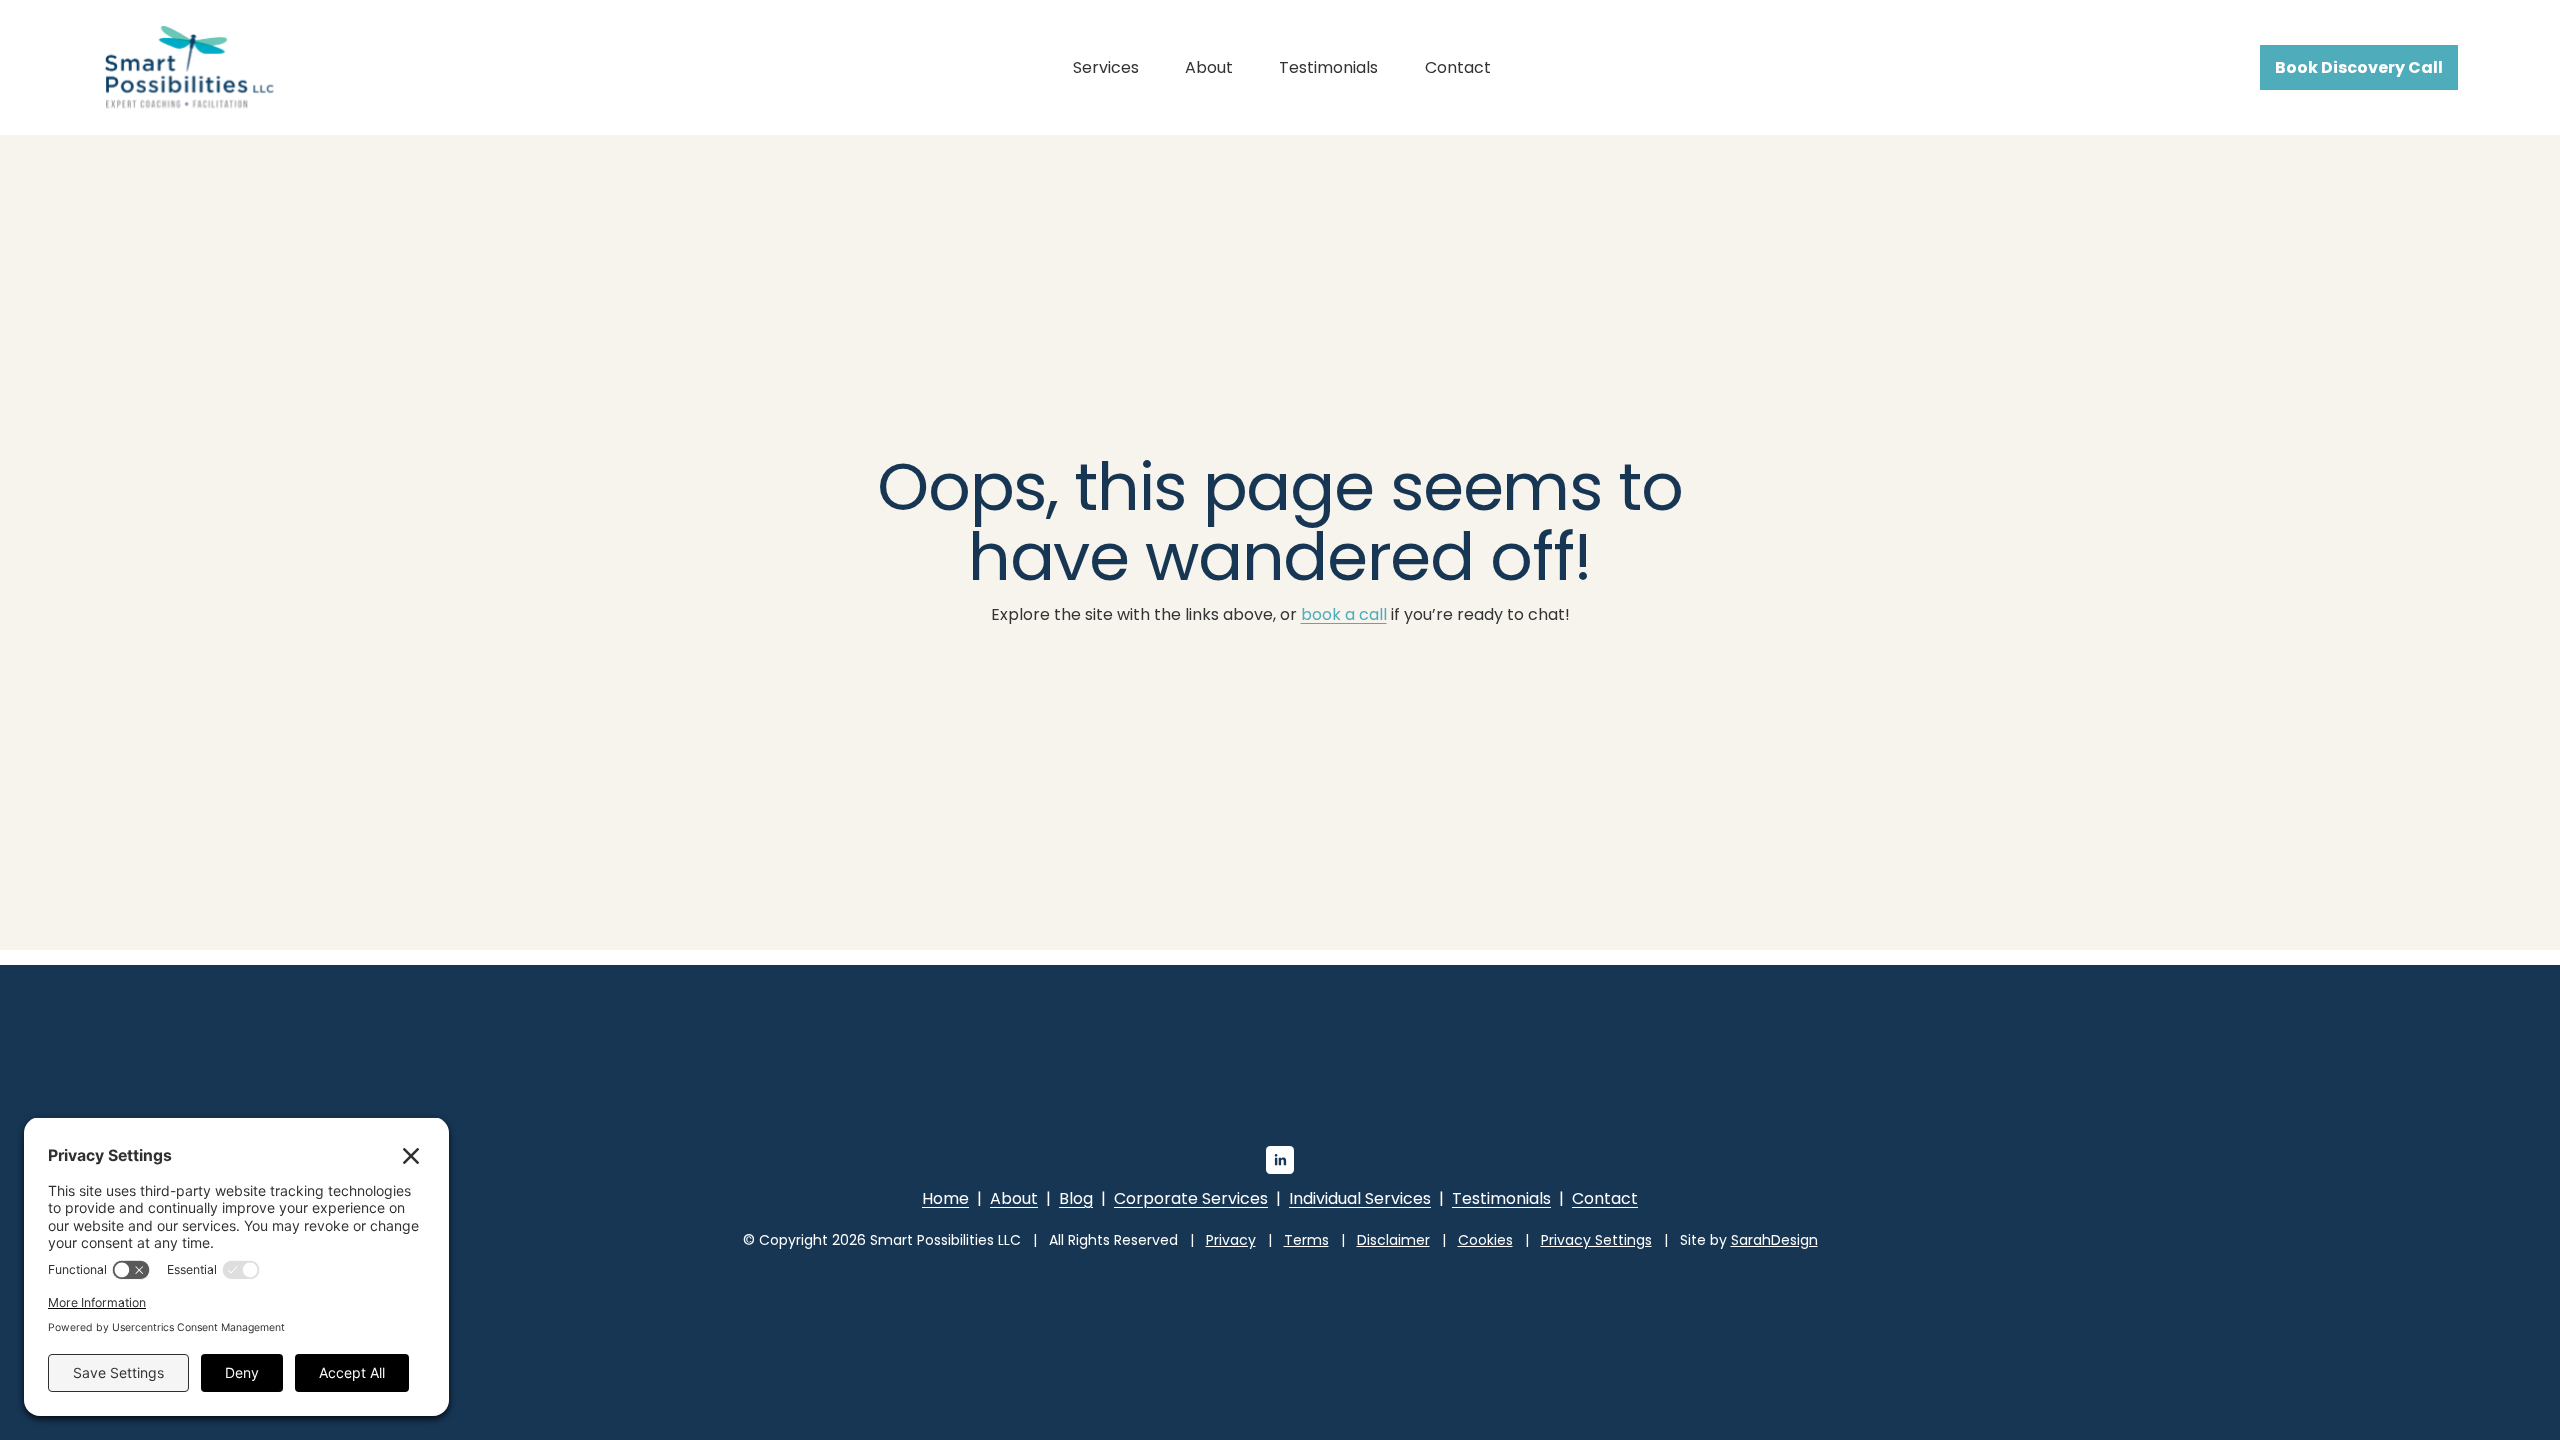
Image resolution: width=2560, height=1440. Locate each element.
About (1209, 67)
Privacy (1231, 1240)
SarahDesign (1774, 1240)
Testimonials (1328, 67)
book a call (1344, 614)
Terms (1306, 1240)
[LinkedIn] (1280, 1160)
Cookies (1485, 1240)
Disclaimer (1393, 1240)
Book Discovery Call (2359, 67)
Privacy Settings (1596, 1240)
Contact (1458, 67)
